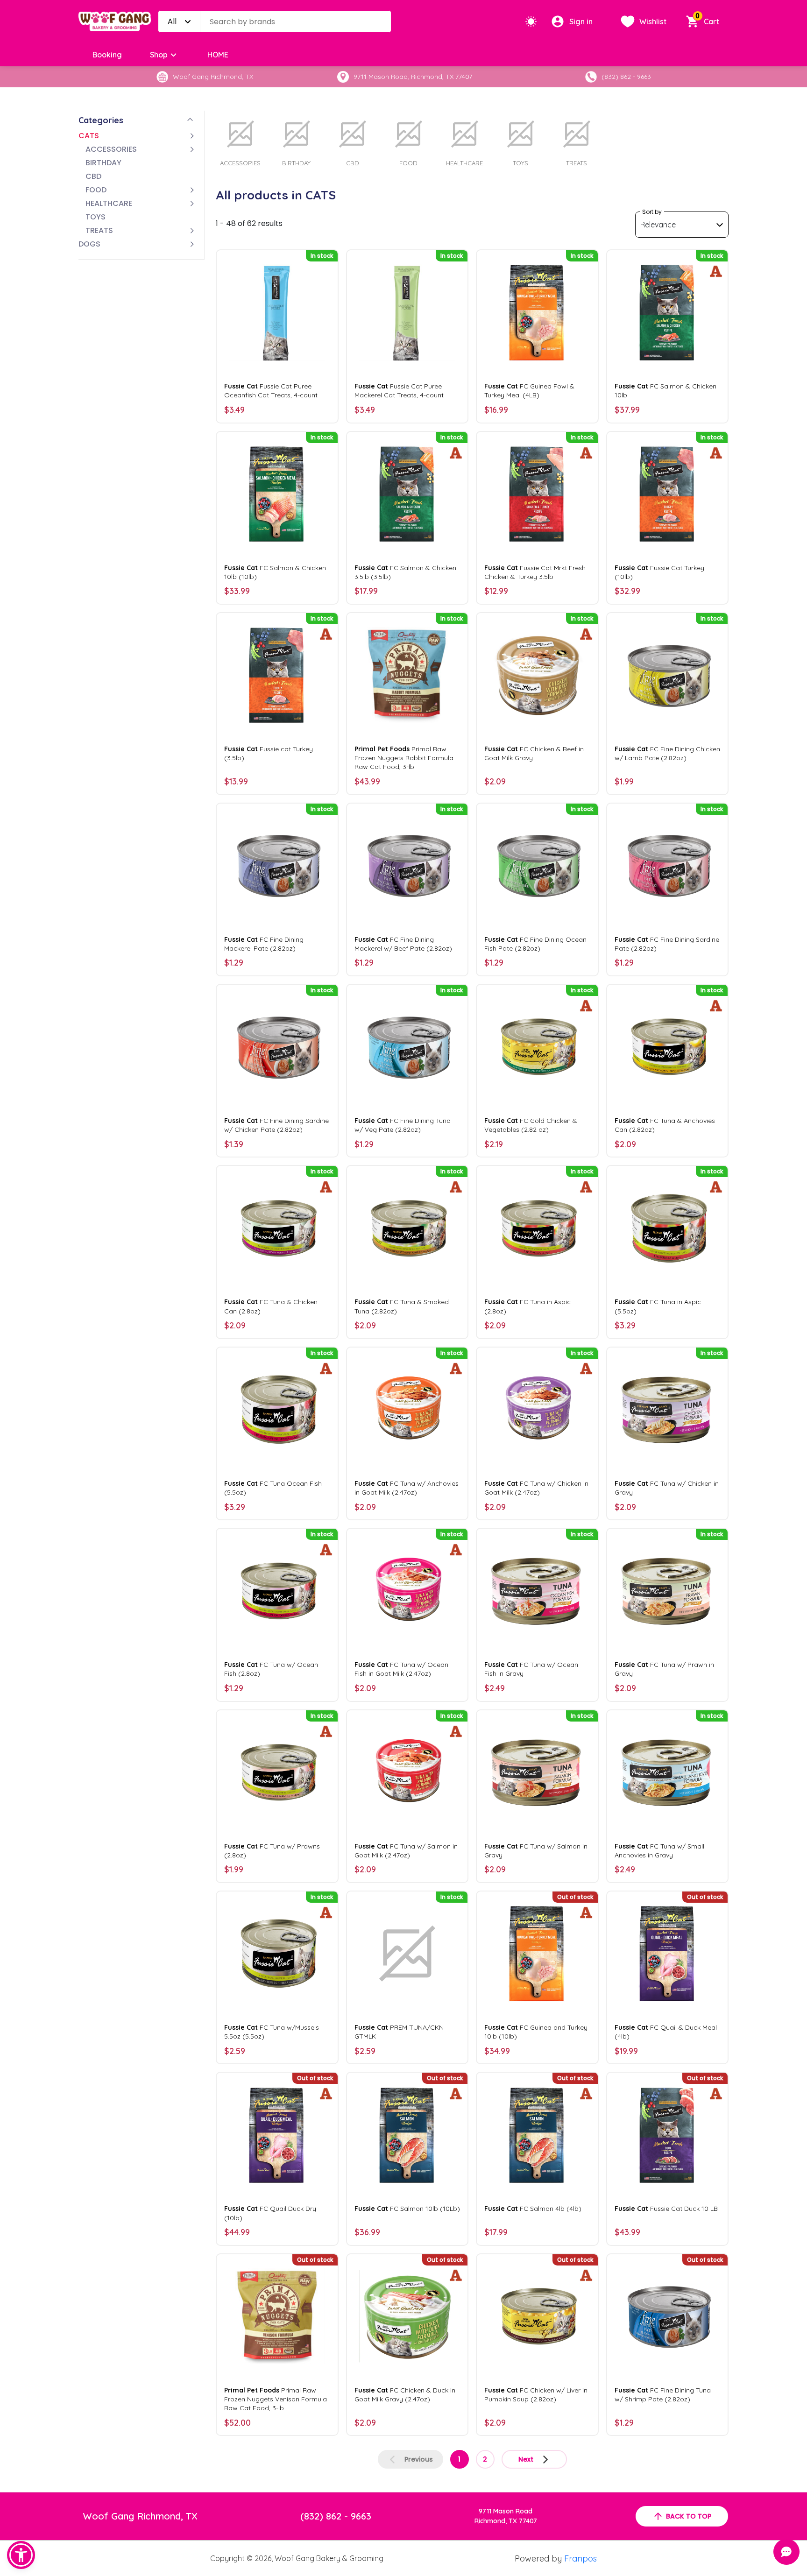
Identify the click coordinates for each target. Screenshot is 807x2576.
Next (526, 2459)
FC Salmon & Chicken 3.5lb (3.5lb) (405, 572)
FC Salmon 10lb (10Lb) (407, 2209)
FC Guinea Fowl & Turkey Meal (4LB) (529, 391)
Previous (419, 2459)
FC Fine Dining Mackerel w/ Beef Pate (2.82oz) (403, 944)
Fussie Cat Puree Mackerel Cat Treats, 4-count (399, 391)
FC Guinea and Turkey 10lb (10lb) (536, 2032)
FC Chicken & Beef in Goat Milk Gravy (534, 753)
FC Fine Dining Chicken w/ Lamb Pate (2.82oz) (667, 753)
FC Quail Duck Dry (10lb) (270, 2213)
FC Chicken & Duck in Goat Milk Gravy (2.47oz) (405, 2395)
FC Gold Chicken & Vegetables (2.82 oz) (531, 1125)
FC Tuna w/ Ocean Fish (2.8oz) (271, 1669)
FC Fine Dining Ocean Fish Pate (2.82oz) (535, 944)
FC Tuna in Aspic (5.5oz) (658, 1306)
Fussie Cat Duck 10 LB (666, 2209)
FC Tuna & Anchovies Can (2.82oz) (665, 1125)
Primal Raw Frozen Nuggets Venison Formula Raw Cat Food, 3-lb (276, 2399)
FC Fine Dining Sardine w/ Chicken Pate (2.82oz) (276, 1125)
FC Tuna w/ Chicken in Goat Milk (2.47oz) (536, 1488)
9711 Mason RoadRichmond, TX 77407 (506, 2516)
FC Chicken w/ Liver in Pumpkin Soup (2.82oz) (536, 2395)
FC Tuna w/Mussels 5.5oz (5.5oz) (272, 2032)
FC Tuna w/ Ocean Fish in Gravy (531, 1669)
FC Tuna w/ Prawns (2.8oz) (272, 1851)
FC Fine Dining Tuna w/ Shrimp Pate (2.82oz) (663, 2395)
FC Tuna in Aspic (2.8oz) (527, 1306)
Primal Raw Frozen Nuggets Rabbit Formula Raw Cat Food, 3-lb (404, 758)
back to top (689, 2516)
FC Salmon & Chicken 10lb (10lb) (275, 572)
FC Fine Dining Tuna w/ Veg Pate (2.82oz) (403, 1125)
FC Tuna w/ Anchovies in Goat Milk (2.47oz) (407, 1488)
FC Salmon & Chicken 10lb (665, 391)
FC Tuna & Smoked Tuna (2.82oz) (402, 1306)
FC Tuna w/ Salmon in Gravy (536, 1851)
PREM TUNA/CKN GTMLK (399, 2032)
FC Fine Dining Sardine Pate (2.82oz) (667, 944)
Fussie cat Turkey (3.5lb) (269, 753)
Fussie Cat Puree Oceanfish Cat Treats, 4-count (271, 391)
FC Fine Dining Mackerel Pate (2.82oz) (264, 944)
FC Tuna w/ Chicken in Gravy (667, 1488)
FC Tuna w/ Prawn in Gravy (664, 1669)
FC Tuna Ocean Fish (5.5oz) (273, 1488)
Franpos (580, 2558)
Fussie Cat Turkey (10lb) (659, 572)
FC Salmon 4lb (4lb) (533, 2209)
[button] (21, 2555)
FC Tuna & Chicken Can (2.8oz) (271, 1306)
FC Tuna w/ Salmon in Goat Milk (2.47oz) (406, 1851)
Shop (159, 55)
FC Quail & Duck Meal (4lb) (666, 2032)
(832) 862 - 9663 (336, 2516)
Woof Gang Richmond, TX (140, 2516)
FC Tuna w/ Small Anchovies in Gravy (659, 1851)
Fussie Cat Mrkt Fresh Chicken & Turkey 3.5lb (535, 572)
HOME (218, 55)
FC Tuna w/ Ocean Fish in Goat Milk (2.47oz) (401, 1669)
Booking (107, 55)
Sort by (652, 212)
